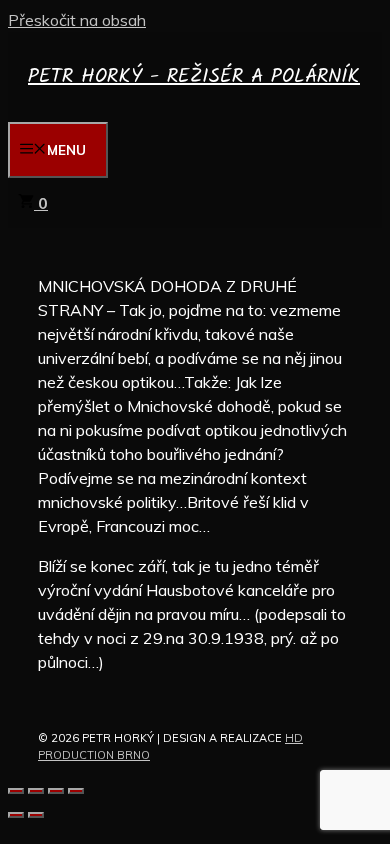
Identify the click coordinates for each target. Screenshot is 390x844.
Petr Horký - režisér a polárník (194, 77)
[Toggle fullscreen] (56, 791)
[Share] (36, 791)
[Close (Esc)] (16, 791)
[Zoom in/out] (76, 791)
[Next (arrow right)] (36, 815)
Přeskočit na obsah (77, 20)
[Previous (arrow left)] (16, 815)
